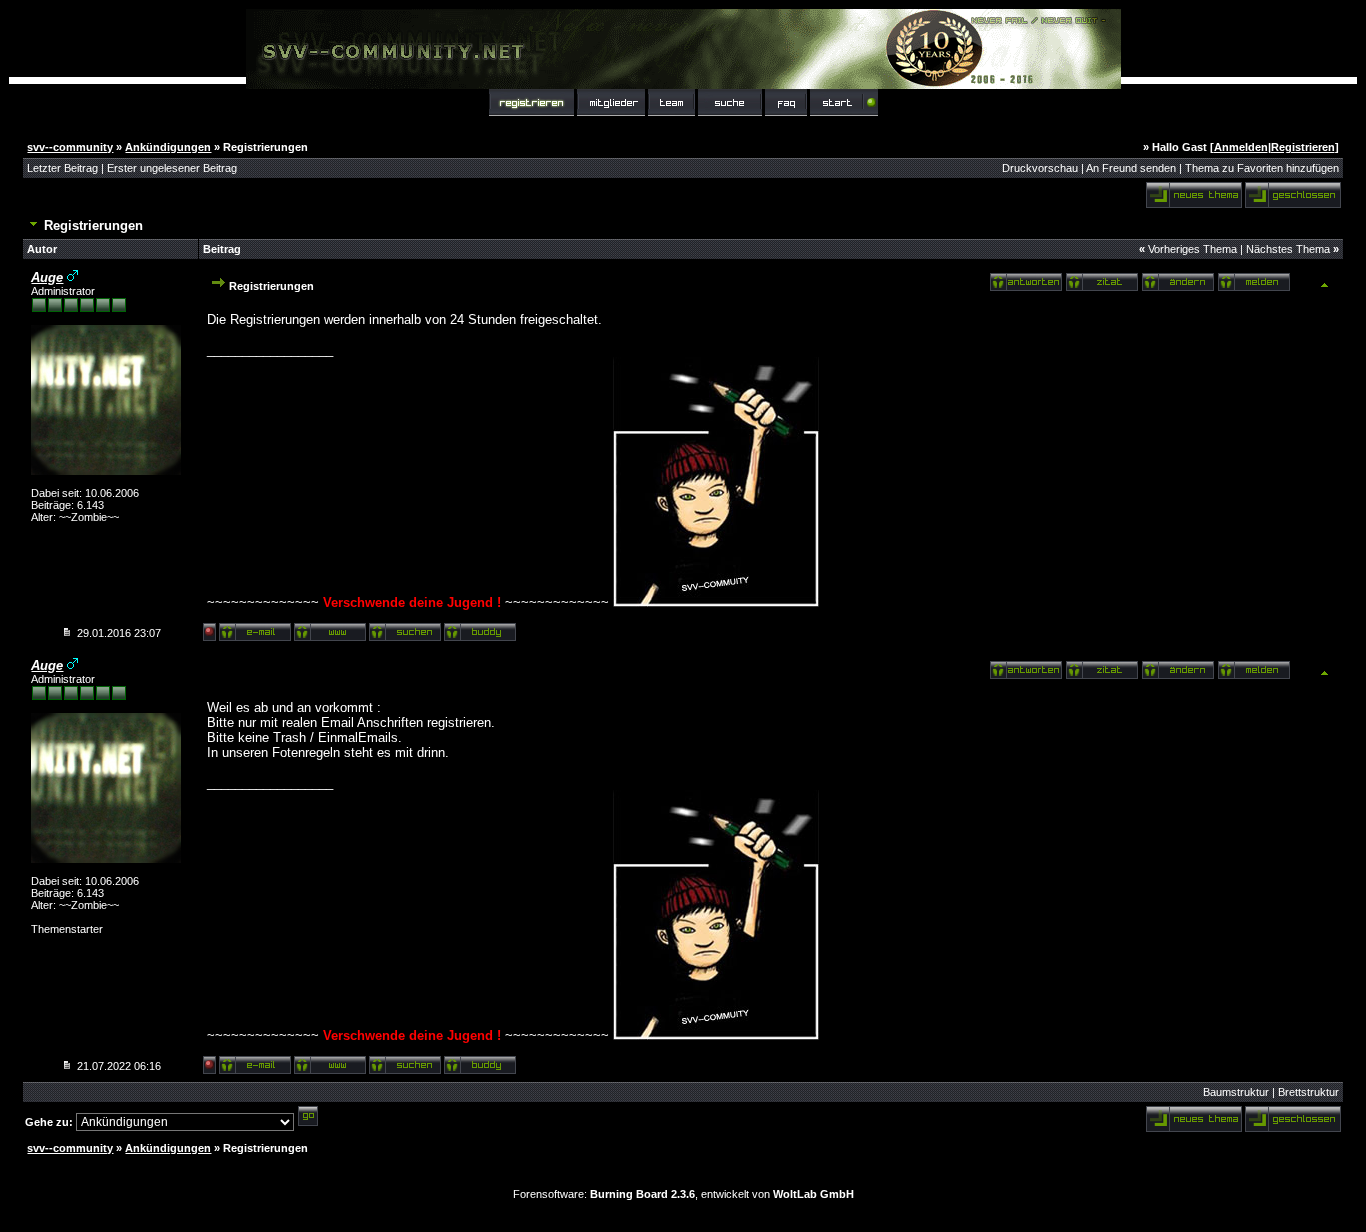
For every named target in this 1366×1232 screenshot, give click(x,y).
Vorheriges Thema (1192, 249)
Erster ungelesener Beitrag (172, 168)
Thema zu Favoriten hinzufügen (1262, 168)
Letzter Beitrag (62, 168)
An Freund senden (1131, 168)
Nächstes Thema (1288, 249)
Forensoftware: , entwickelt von (683, 1194)
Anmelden (1241, 147)
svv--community (70, 147)
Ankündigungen (168, 147)
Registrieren (1303, 147)
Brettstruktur (1308, 1092)
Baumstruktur (1236, 1092)
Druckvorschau (1040, 168)
